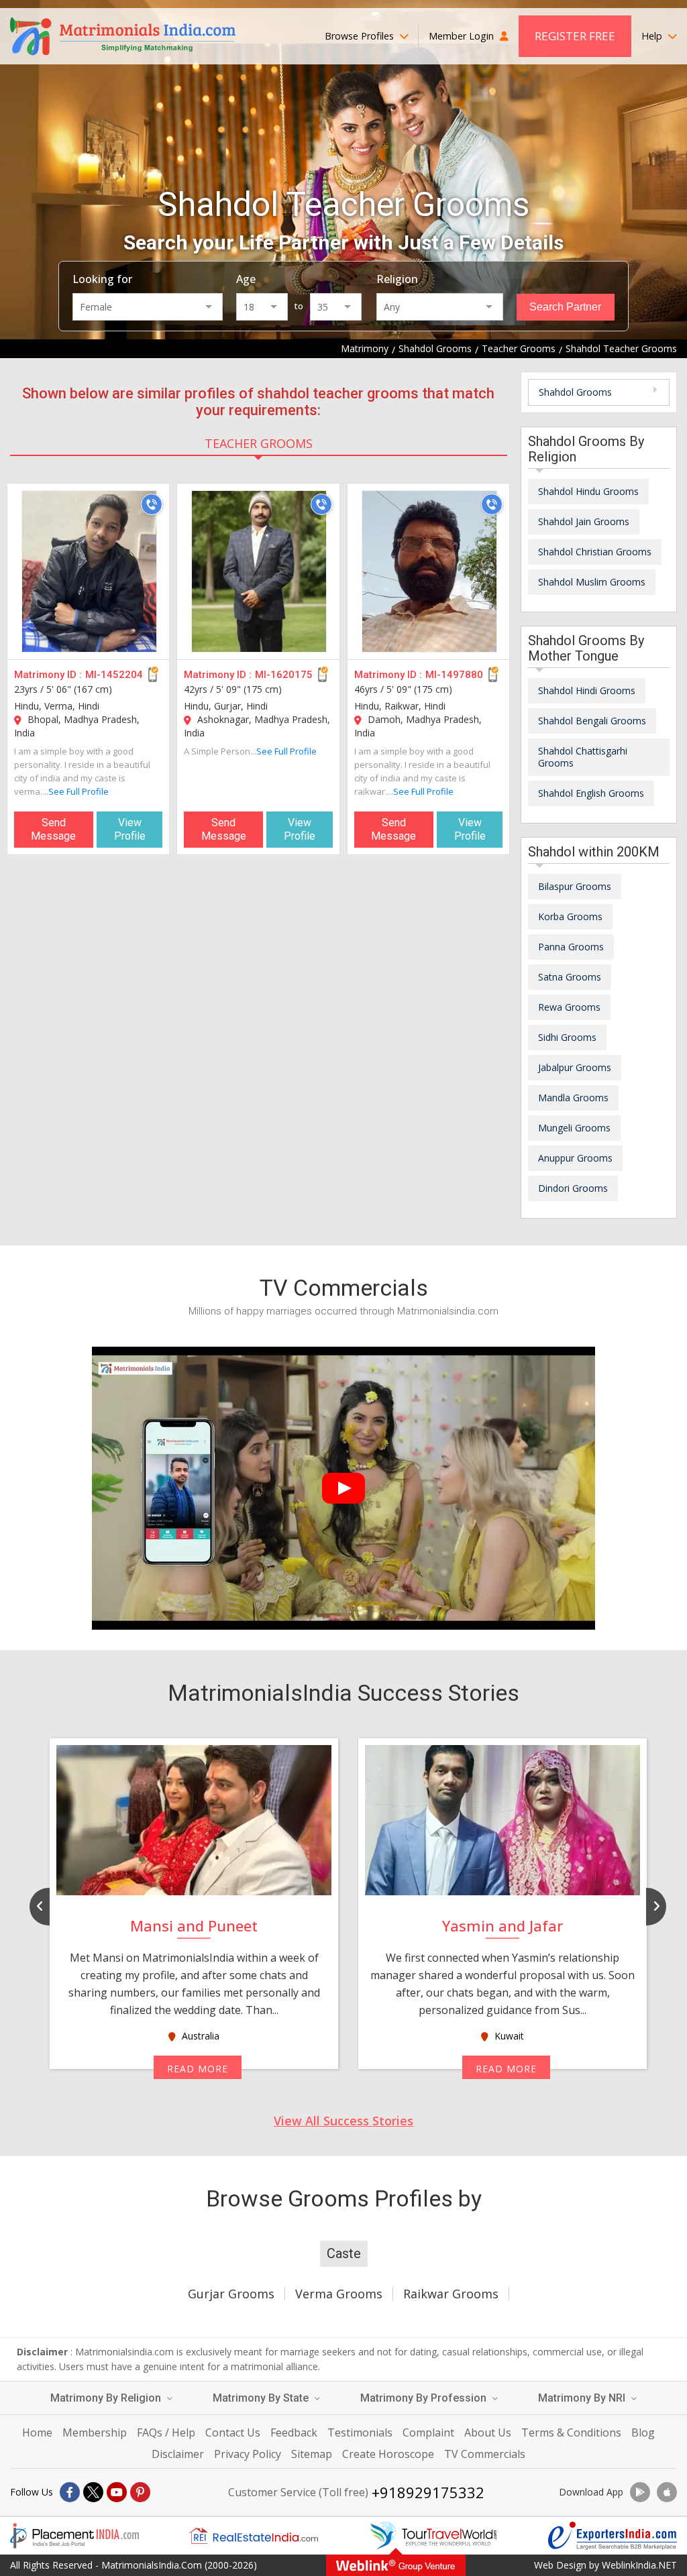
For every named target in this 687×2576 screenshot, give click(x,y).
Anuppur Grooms (575, 1158)
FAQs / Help (166, 2432)
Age (246, 279)
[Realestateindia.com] (254, 2536)
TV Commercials (485, 2454)
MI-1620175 (284, 675)
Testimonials (360, 2432)
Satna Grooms (570, 977)
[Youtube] (117, 2492)
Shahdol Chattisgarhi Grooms (583, 757)
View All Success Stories (343, 2121)
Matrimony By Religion (107, 2398)
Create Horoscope (388, 2454)
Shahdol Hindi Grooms (587, 690)
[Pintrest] (140, 2492)
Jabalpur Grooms (575, 1067)
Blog (643, 2432)
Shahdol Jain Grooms (584, 521)
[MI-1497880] (429, 571)
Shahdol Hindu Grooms (588, 491)
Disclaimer (178, 2454)
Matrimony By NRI (583, 2398)
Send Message (53, 829)
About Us (488, 2432)
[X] (93, 2492)
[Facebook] (70, 2492)
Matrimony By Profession (425, 2398)
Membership (95, 2432)
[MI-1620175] (259, 571)
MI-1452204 (114, 675)
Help (653, 36)
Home (37, 2432)
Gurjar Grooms (231, 2294)
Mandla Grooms (573, 1098)
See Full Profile (78, 791)
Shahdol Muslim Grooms (592, 582)
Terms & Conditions (571, 2432)
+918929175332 (428, 2492)
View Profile (130, 829)
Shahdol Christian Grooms (595, 552)
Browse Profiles (361, 36)
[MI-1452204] (89, 571)
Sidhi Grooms (567, 1037)
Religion (397, 279)
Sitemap (312, 2454)
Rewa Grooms (569, 1007)
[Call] (152, 504)
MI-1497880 (454, 675)
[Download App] (640, 2492)
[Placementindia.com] (74, 2536)
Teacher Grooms (259, 443)
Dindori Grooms (573, 1188)
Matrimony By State (262, 2398)
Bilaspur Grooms (575, 886)
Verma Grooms (339, 2294)
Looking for (102, 279)
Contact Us (233, 2432)
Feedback (294, 2432)
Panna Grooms (571, 947)
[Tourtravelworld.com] (433, 2536)
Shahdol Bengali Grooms (592, 721)
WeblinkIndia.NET (639, 2565)
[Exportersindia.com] (613, 2536)
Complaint (428, 2432)
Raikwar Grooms (451, 2294)
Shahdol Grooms (575, 392)
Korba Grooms (570, 916)
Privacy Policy (248, 2454)
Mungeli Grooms (574, 1128)
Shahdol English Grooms (591, 793)
